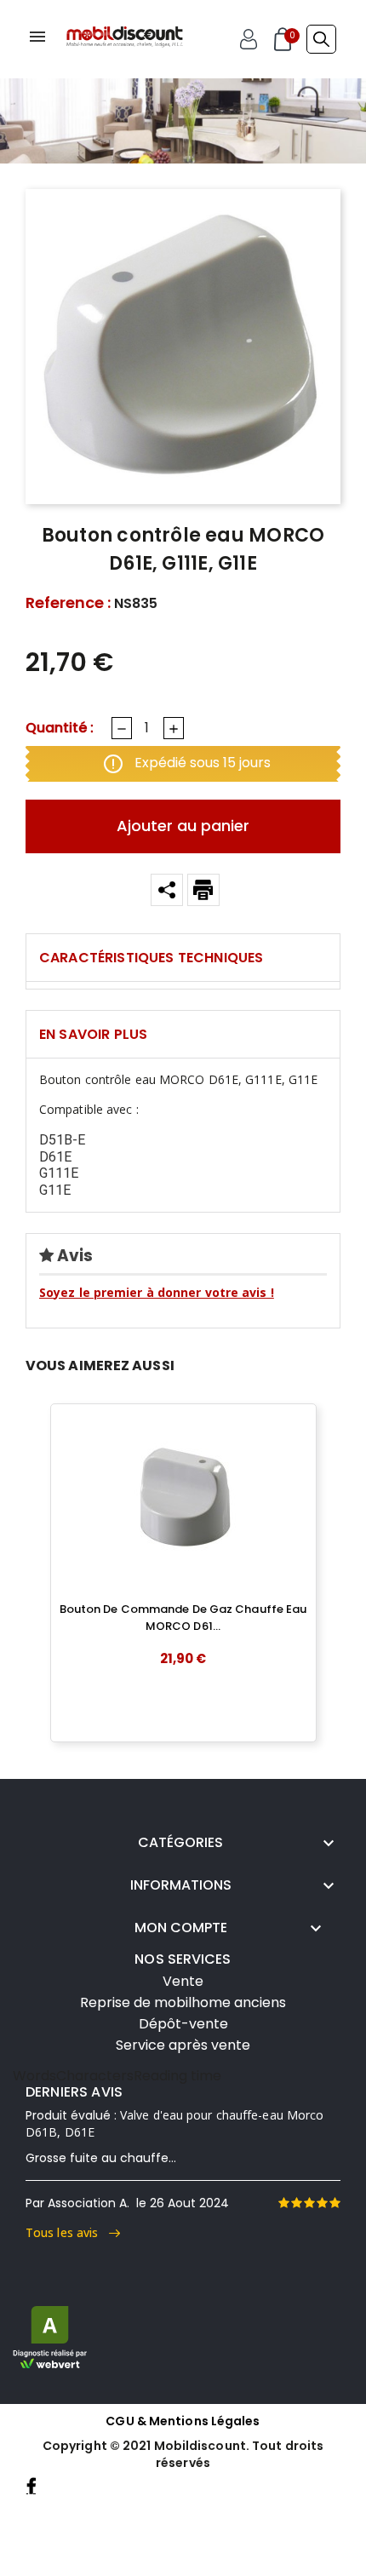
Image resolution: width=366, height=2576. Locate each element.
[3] (309, 2203)
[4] (322, 2203)
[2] (296, 2203)
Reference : (68, 603)
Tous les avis (67, 2232)
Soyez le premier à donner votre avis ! (157, 1292)
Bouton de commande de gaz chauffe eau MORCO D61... (183, 1618)
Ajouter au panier (183, 826)
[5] (335, 2203)
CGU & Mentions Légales (183, 2421)
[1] (283, 2203)
